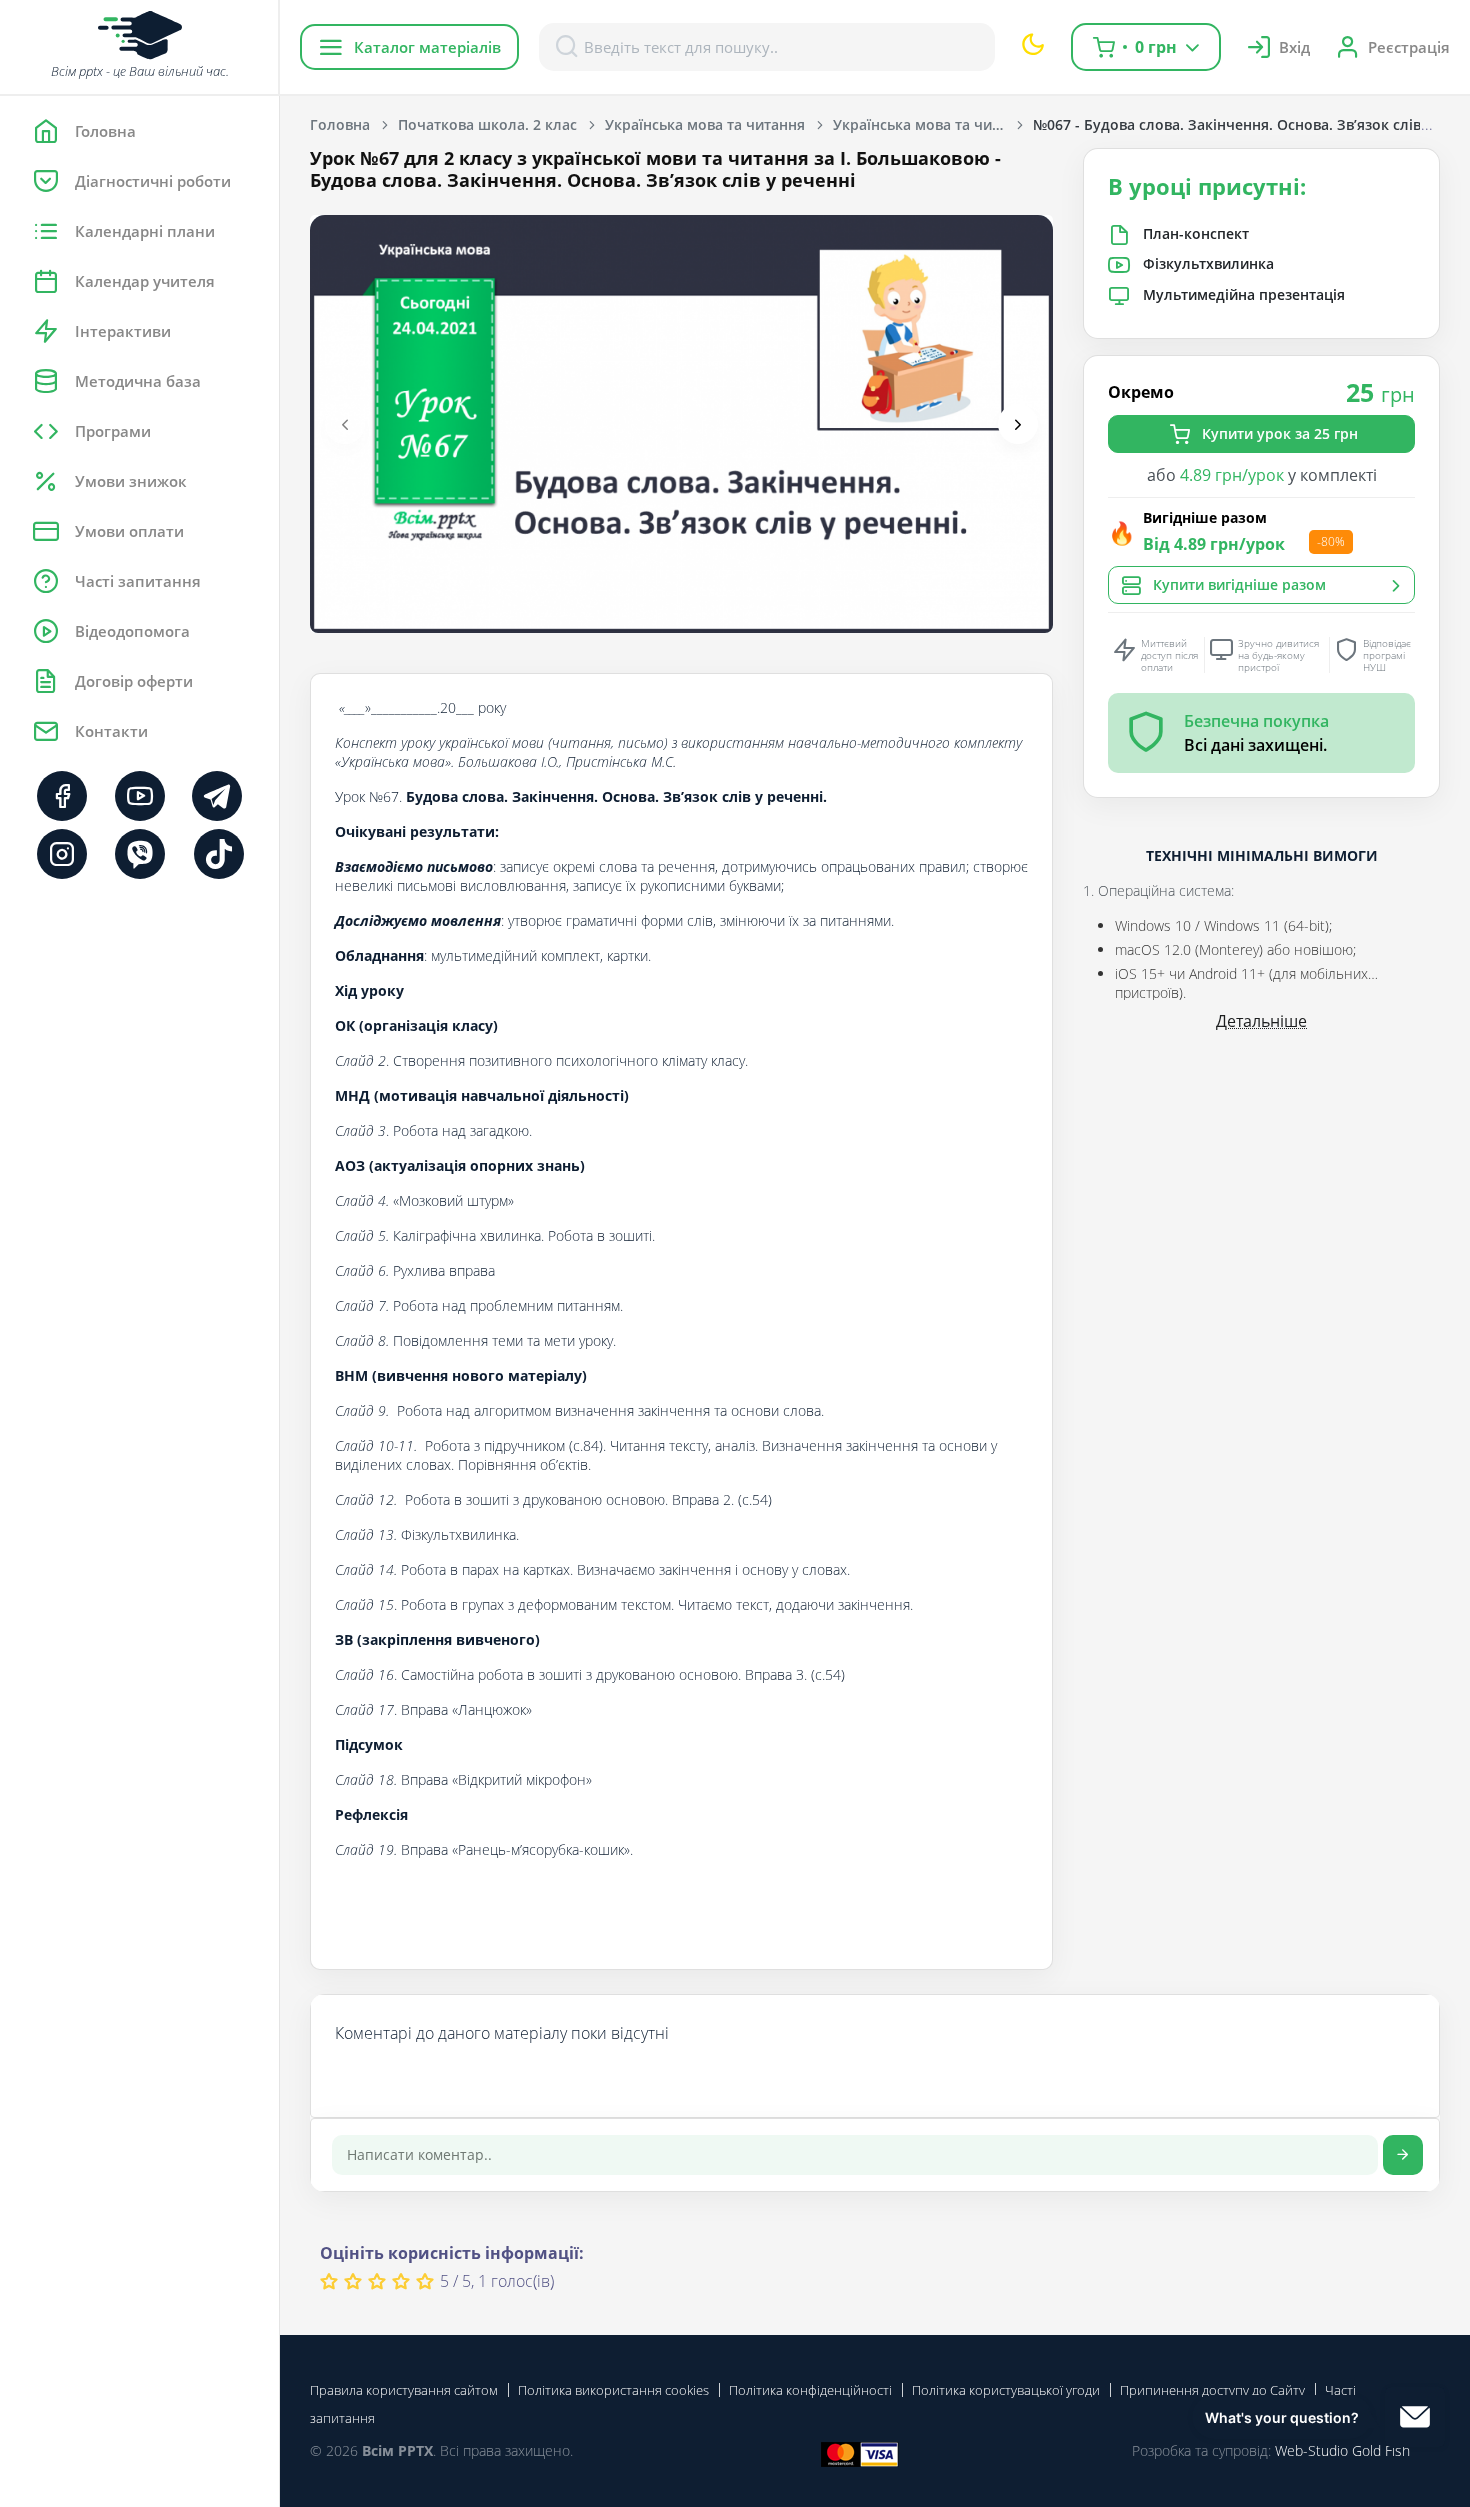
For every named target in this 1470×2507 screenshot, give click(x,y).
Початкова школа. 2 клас (487, 124)
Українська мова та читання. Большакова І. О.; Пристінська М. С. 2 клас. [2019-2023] (933, 124)
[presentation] (345, 424)
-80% (1331, 542)
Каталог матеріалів (427, 47)
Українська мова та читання (705, 124)
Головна (340, 124)
